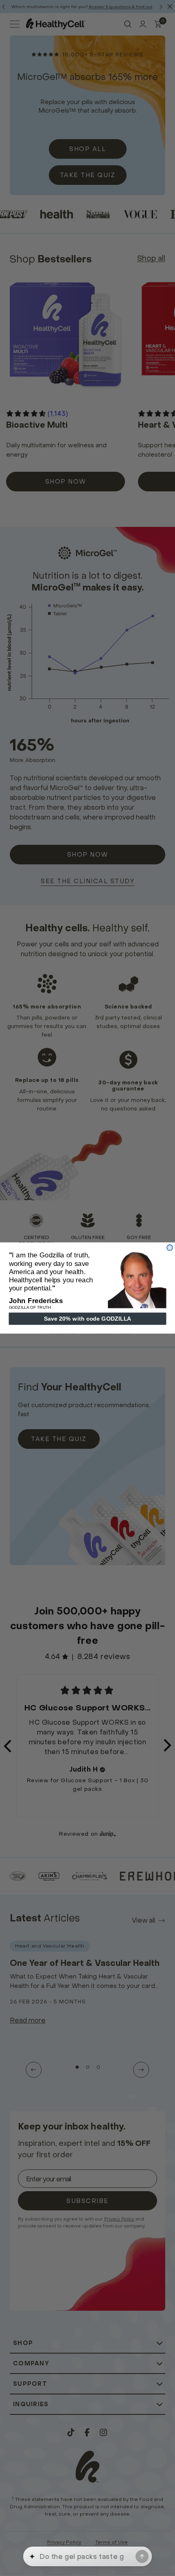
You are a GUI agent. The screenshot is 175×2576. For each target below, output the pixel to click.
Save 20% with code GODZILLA (87, 1319)
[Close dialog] (170, 1248)
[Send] (142, 2556)
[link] (137, 1279)
